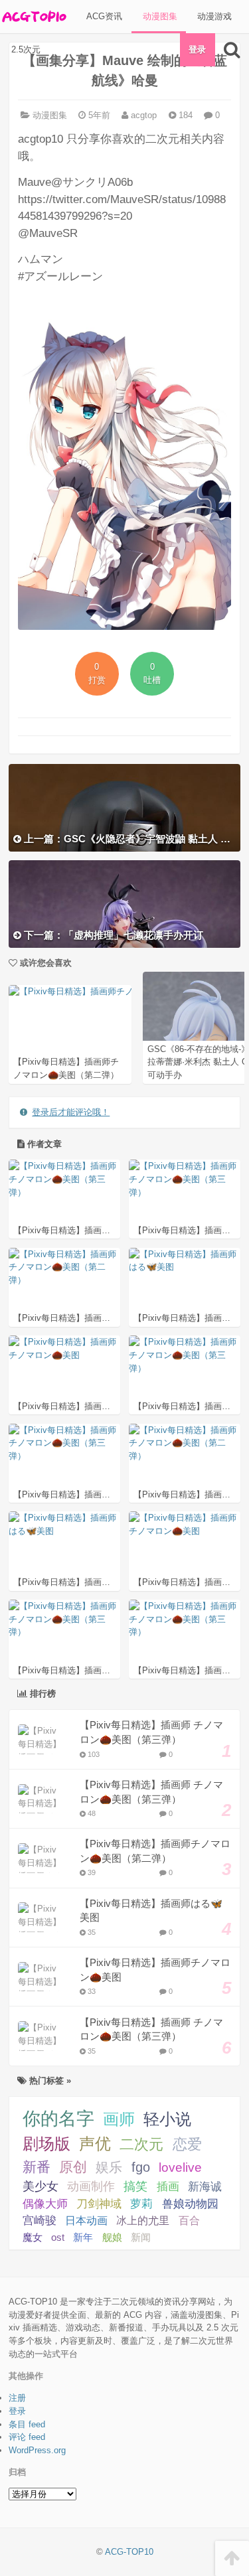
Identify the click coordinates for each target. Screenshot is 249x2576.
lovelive (180, 2167)
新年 (83, 2237)
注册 (17, 2398)
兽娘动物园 (190, 2204)
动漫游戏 (213, 16)
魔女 (33, 2237)
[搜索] (232, 50)
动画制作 (91, 2186)
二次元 (141, 2144)
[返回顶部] (232, 2558)
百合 (189, 2221)
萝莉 (141, 2204)
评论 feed (27, 2437)
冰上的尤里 (143, 2220)
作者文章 (43, 1144)
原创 (73, 2167)
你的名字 (58, 2119)
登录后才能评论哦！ (71, 1112)
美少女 (41, 2186)
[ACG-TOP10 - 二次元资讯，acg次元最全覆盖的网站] (33, 17)
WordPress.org (37, 2450)
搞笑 (135, 2186)
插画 (168, 2186)
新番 (37, 2167)
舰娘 (112, 2237)
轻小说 (167, 2119)
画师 (119, 2119)
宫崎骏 (40, 2221)
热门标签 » (49, 2081)
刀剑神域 (99, 2204)
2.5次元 (25, 49)
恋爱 (187, 2144)
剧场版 (46, 2144)
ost (58, 2237)
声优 (95, 2144)
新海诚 (205, 2186)
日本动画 (86, 2220)
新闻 (141, 2237)
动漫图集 (159, 16)
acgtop (142, 115)
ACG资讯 (103, 16)
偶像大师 (45, 2204)
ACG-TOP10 (129, 2552)
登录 (197, 49)
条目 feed (27, 2424)
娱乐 (109, 2167)
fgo (141, 2167)
